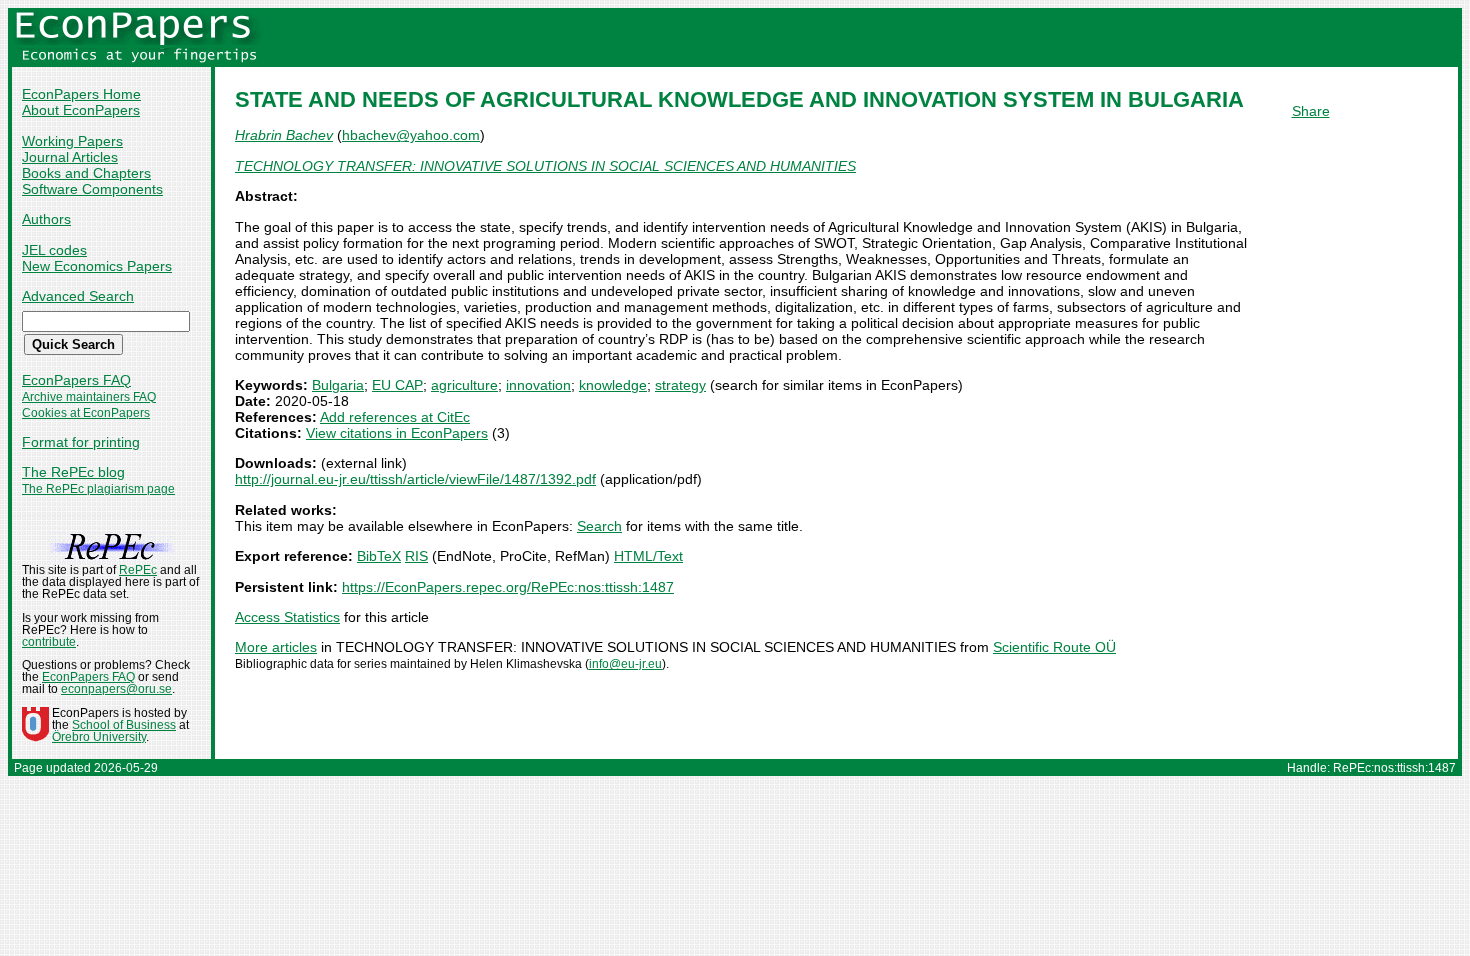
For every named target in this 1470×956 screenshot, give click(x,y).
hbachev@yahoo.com (411, 135)
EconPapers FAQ (76, 380)
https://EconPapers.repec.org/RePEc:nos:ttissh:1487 (508, 587)
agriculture (464, 385)
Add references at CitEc (395, 417)
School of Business (124, 725)
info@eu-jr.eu (625, 664)
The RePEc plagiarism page (98, 489)
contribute (49, 642)
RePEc (138, 570)
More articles (276, 647)
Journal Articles (70, 157)
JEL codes (54, 250)
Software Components (92, 189)
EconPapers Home (81, 94)
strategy (680, 385)
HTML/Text (648, 556)
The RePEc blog (73, 472)
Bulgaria (338, 385)
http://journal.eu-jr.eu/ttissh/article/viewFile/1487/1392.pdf (415, 479)
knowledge (613, 385)
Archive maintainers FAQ (89, 397)
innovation (538, 385)
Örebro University (99, 737)
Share (1311, 111)
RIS (416, 556)
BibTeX (379, 556)
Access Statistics (287, 617)
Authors (46, 219)
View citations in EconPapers (397, 433)
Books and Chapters (86, 173)
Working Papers (72, 141)
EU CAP (397, 385)
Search (599, 526)
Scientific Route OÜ (1054, 647)
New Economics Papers (97, 266)
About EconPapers (81, 110)
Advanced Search (78, 296)
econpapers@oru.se (116, 689)
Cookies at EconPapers (86, 413)
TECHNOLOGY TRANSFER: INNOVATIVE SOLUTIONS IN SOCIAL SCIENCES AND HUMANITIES (545, 166)
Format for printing (81, 442)
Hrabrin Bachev (284, 135)
